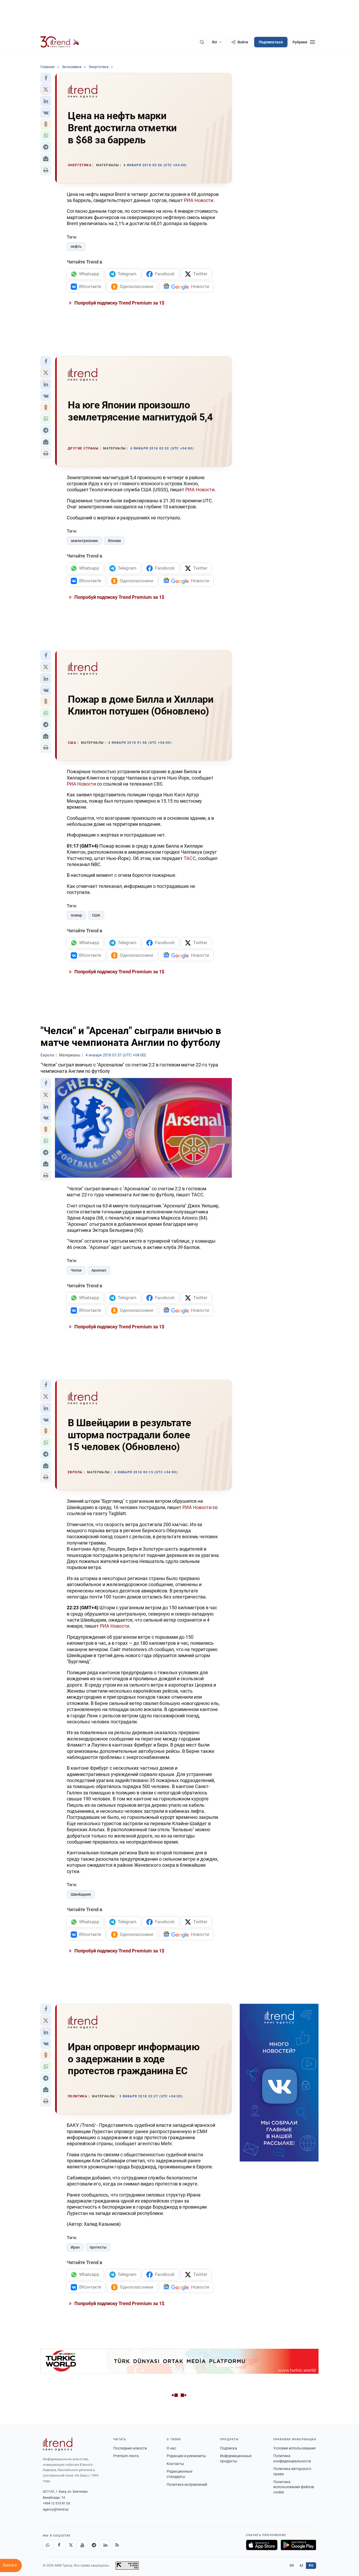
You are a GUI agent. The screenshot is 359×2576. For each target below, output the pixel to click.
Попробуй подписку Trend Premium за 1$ (119, 303)
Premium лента (126, 2456)
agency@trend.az (56, 2509)
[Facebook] (59, 2545)
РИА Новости (199, 200)
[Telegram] (94, 2545)
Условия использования (294, 2448)
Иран (75, 2247)
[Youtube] (82, 2545)
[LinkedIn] (105, 2545)
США (96, 915)
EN (292, 2565)
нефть (76, 246)
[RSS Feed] (117, 2545)
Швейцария (81, 1894)
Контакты (175, 2464)
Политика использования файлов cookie (294, 2487)
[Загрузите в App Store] (262, 2545)
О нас (171, 2448)
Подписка (229, 2448)
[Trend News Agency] (58, 2444)
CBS (158, 784)
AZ (301, 2565)
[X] (71, 2545)
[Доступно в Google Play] (298, 2545)
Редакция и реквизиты (186, 2456)
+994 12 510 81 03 (56, 2503)
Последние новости (130, 2448)
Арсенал (99, 1270)
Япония (114, 541)
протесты (98, 2247)
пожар (76, 915)
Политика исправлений (187, 2484)
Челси (76, 1270)
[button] (46, 78)
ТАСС (190, 858)
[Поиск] (202, 42)
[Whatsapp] (48, 2545)
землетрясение (84, 541)
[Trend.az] (60, 42)
